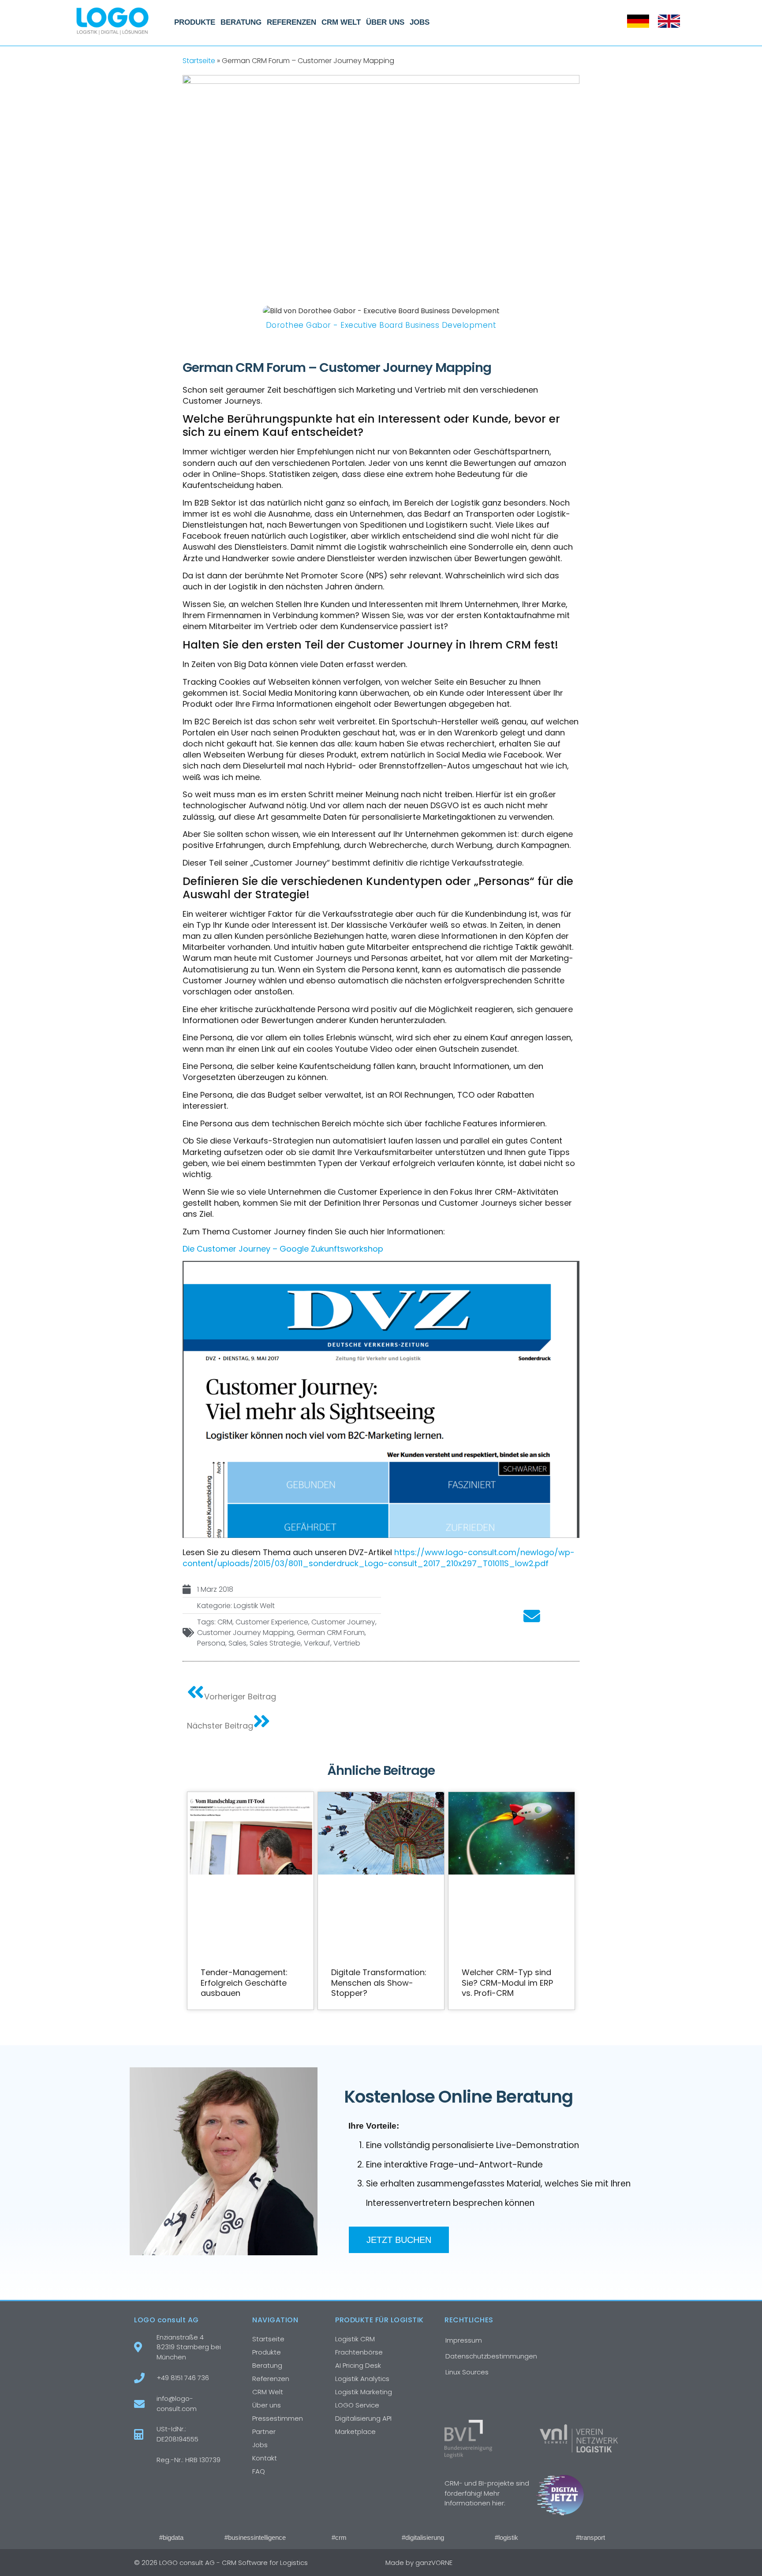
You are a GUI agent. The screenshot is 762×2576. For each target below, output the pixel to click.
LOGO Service (357, 2405)
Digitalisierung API (363, 2418)
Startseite (199, 61)
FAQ (259, 2471)
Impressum (464, 2340)
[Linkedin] (600, 2563)
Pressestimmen (278, 2418)
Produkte (195, 22)
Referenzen (291, 22)
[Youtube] (619, 2563)
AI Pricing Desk (358, 2365)
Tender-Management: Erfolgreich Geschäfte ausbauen (244, 1983)
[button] (417, 1617)
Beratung (241, 22)
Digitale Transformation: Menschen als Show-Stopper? (379, 1983)
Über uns (385, 22)
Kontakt (265, 2458)
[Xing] (582, 2563)
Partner (264, 2432)
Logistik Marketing (364, 2392)
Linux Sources (467, 2372)
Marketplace (355, 2432)
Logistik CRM (355, 2339)
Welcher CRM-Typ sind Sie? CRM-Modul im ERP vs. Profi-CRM (507, 1983)
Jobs (420, 22)
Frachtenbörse (359, 2352)
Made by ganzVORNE (419, 2563)
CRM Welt (341, 22)
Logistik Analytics (362, 2379)
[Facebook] (563, 2563)
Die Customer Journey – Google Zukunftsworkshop (283, 1249)
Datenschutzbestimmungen (491, 2356)
